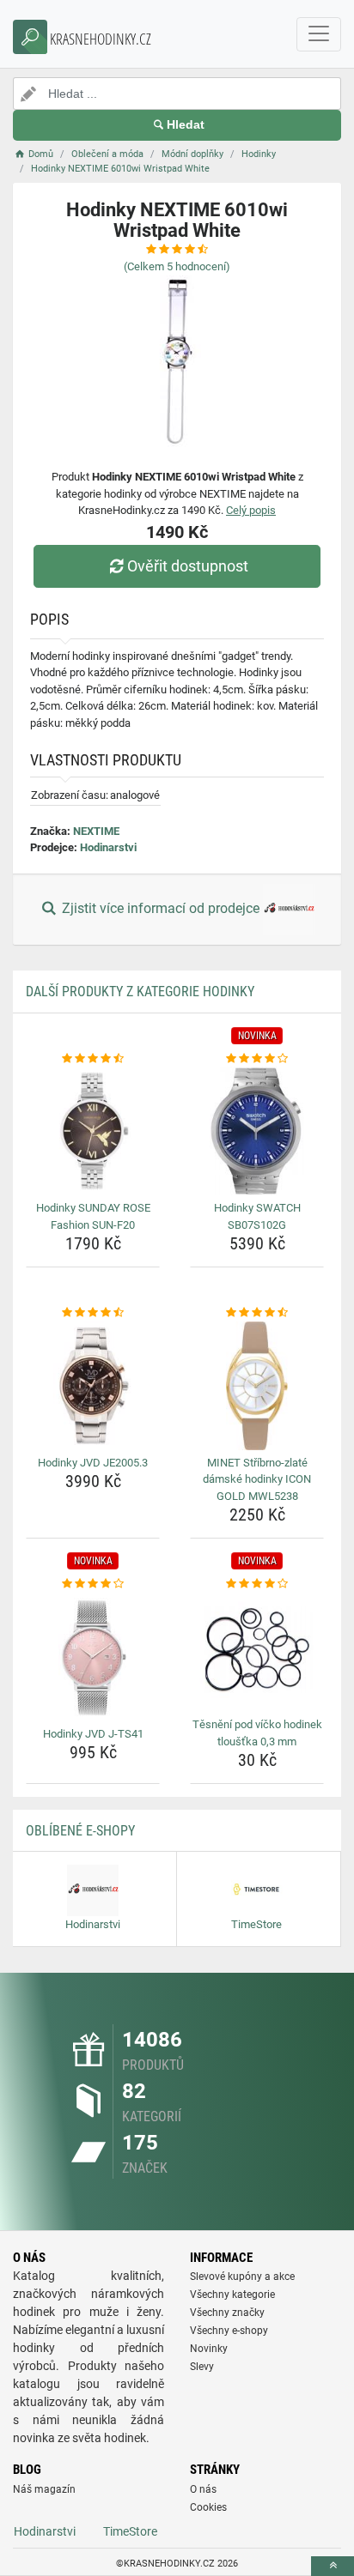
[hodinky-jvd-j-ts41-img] (93, 1657)
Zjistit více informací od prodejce (161, 908)
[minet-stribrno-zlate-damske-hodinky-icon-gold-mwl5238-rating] (257, 1313)
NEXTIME (96, 831)
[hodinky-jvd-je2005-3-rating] (93, 1313)
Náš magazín (44, 2489)
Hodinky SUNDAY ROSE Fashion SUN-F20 (93, 1216)
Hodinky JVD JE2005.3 (93, 1463)
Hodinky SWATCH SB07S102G (257, 1216)
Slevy (202, 2367)
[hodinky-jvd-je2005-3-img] (93, 1386)
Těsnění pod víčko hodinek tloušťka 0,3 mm (257, 1733)
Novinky (209, 2349)
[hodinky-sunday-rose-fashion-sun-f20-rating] (93, 1059)
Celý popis (251, 510)
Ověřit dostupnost (188, 566)
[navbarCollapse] (319, 34)
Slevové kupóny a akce (242, 2277)
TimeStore (130, 2531)
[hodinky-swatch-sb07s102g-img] (257, 1131)
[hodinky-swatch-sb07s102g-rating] (257, 1059)
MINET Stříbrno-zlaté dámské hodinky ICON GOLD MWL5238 (257, 1479)
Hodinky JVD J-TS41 (93, 1734)
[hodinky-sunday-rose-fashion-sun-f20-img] (93, 1131)
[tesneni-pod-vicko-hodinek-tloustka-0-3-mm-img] (257, 1652)
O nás (203, 2489)
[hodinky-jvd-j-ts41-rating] (93, 1584)
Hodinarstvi (108, 847)
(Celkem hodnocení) (177, 266)
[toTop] (333, 2566)
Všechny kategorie (232, 2295)
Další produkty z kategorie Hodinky (140, 992)
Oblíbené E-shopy (80, 1831)
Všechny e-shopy (229, 2331)
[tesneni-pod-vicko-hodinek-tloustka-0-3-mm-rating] (257, 1584)
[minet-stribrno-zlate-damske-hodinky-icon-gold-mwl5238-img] (257, 1386)
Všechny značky (227, 2313)
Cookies (208, 2507)
